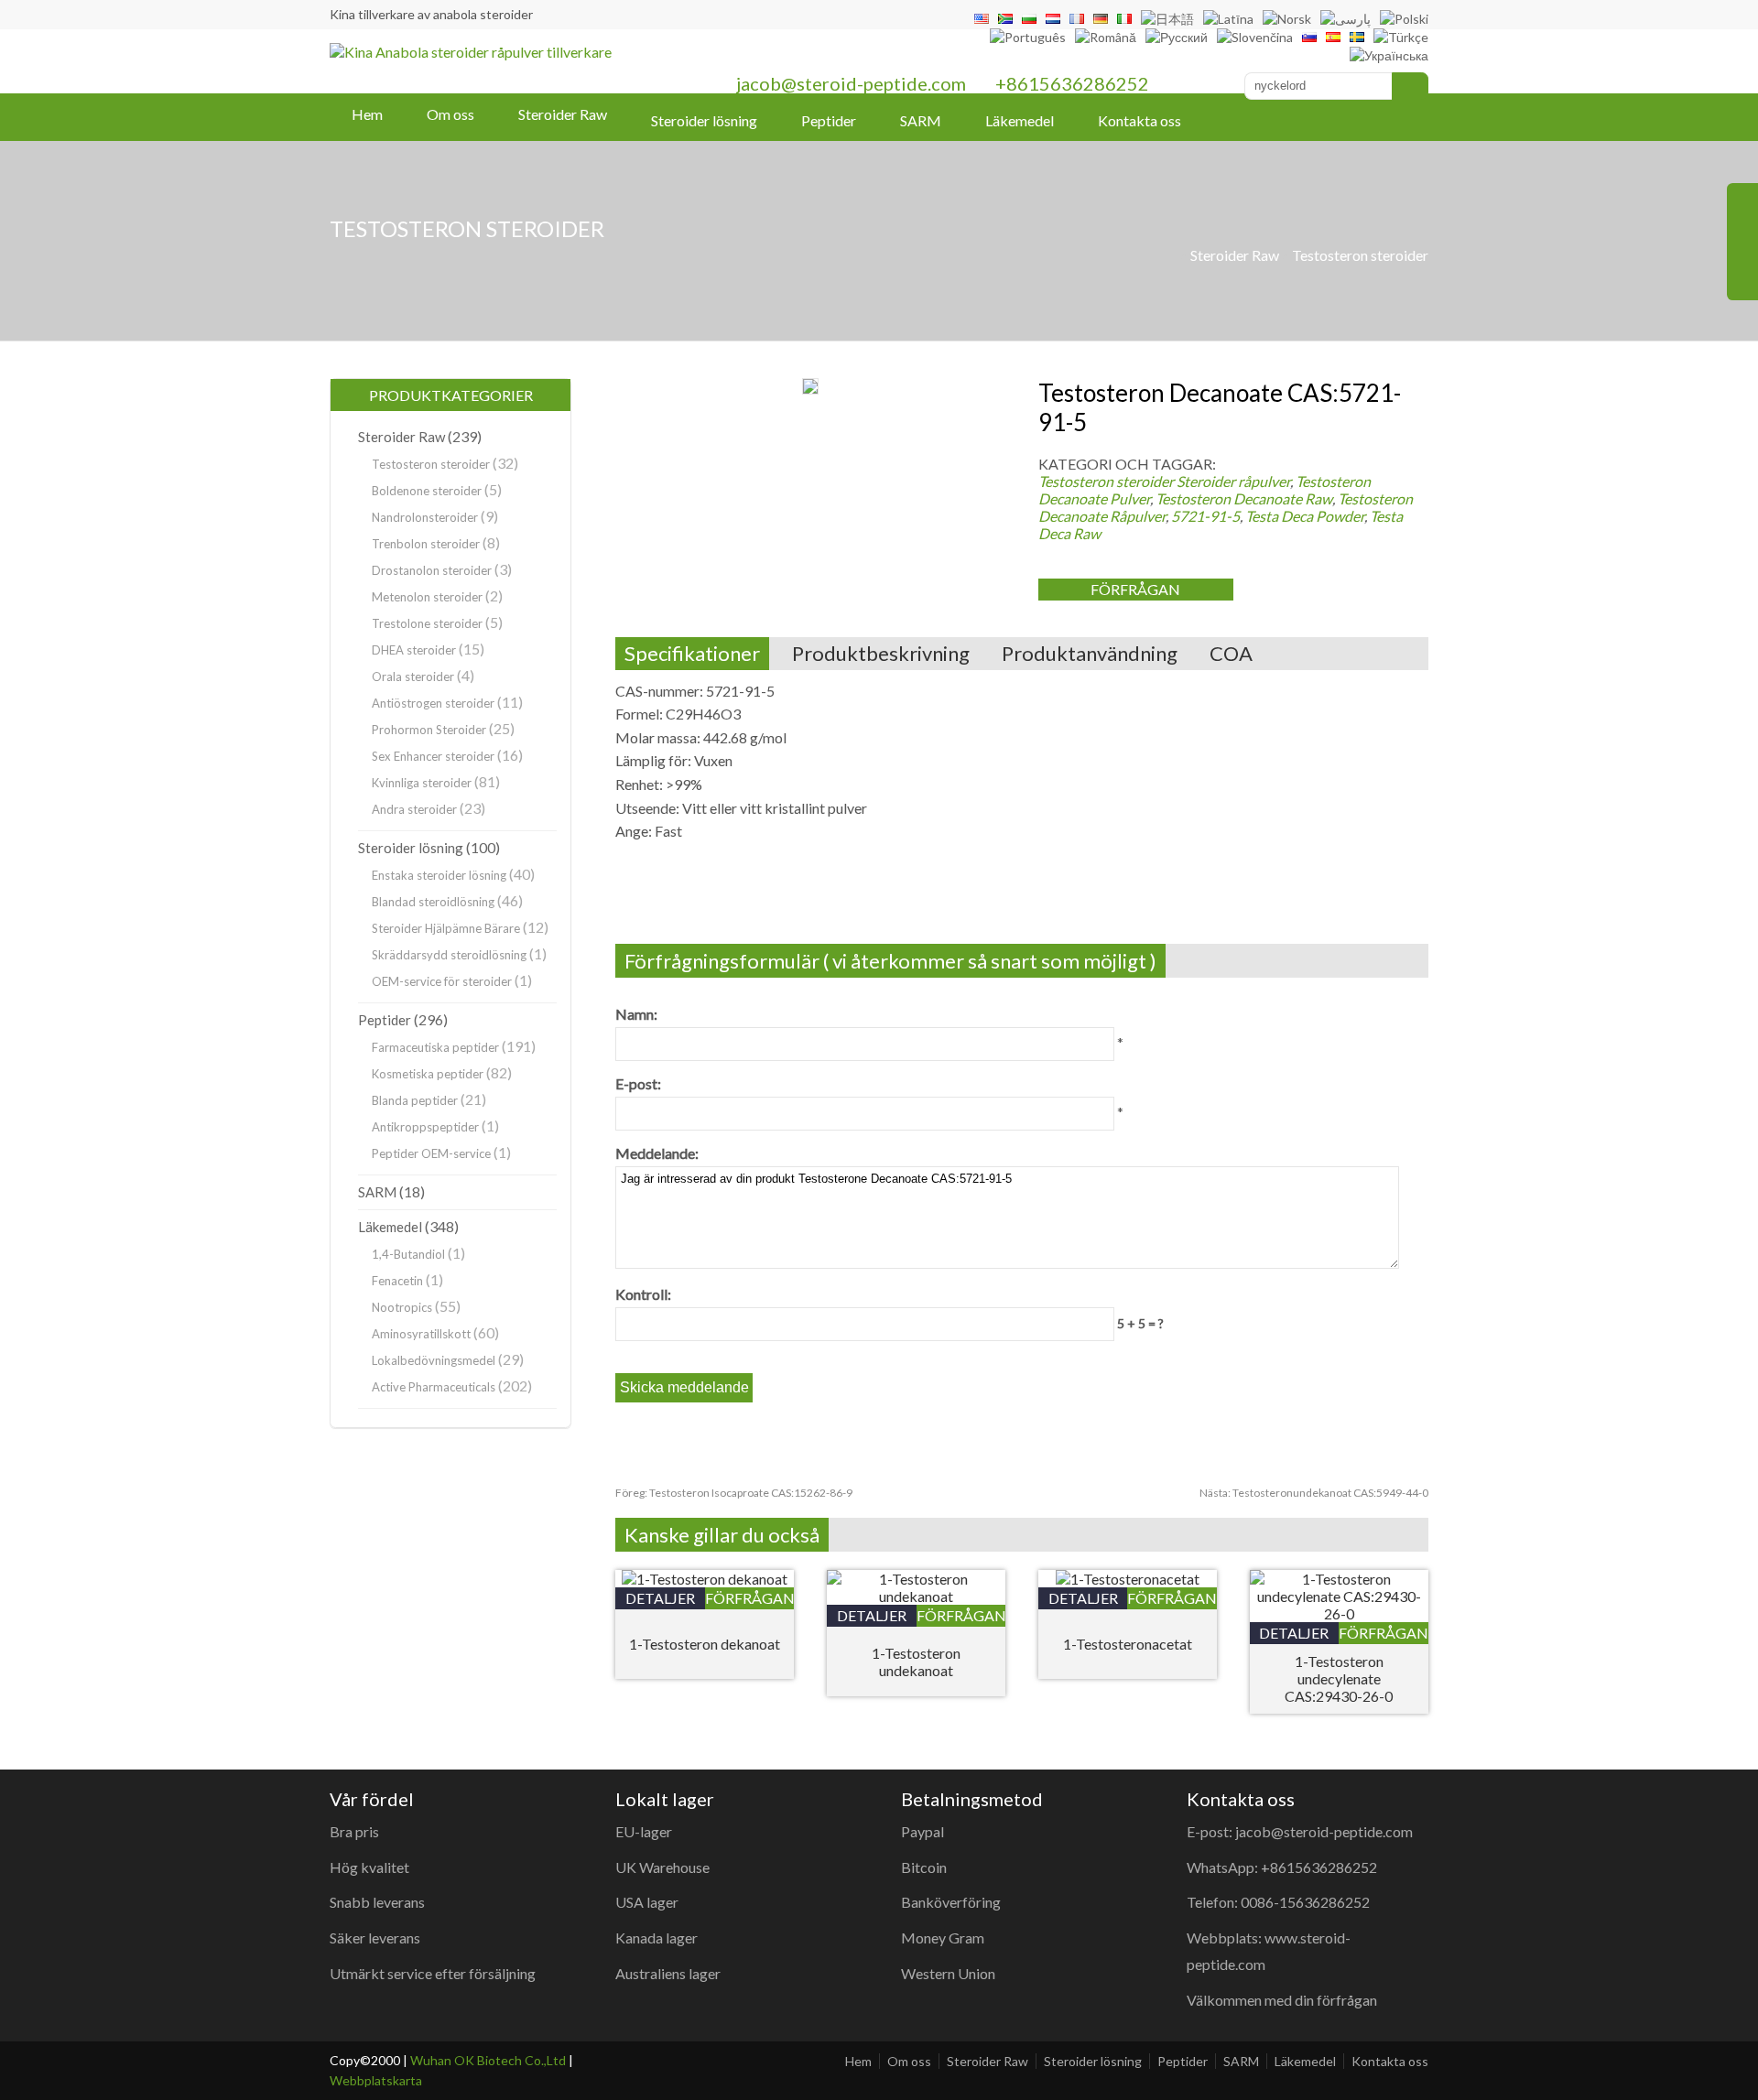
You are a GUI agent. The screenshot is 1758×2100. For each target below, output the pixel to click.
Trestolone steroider (427, 623)
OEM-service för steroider (442, 981)
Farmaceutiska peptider (435, 1047)
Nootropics (402, 1307)
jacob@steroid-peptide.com (851, 83)
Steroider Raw (563, 114)
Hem (367, 114)
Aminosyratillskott (421, 1334)
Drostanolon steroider (432, 570)
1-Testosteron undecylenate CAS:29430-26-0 (1339, 1678)
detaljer (660, 1598)
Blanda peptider (415, 1100)
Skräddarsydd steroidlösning (449, 955)
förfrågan (1135, 589)
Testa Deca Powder (1305, 516)
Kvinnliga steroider (422, 783)
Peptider (829, 120)
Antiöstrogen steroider (433, 703)
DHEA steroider (414, 650)
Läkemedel (1020, 120)
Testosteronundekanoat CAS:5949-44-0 (1314, 1493)
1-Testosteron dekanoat (705, 1644)
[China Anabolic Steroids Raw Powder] (471, 52)
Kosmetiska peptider (428, 1074)
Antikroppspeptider (425, 1127)
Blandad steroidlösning (433, 902)
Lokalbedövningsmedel (434, 1360)
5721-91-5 (1205, 516)
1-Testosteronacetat (1128, 1644)
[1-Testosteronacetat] (1128, 1579)
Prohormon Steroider (429, 730)
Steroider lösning (704, 120)
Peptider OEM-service (431, 1153)
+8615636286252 (1072, 83)
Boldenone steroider (427, 491)
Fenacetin (397, 1281)
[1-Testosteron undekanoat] (916, 1596)
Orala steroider (413, 677)
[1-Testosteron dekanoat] (705, 1579)
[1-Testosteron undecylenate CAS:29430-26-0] (1339, 1613)
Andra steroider (414, 809)
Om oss (450, 114)
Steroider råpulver (1233, 481)
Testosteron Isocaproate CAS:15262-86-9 (734, 1493)
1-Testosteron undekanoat (916, 1662)
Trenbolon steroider (426, 544)
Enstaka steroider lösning (439, 875)
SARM (921, 120)
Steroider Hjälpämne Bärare (446, 928)
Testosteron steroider (1360, 255)
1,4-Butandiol (408, 1254)
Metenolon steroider (427, 597)
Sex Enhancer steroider (433, 756)
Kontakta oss (1139, 120)
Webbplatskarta (376, 2080)
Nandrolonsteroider (425, 517)
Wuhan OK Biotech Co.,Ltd (488, 2060)
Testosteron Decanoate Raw (1244, 498)
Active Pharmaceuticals (434, 1387)
